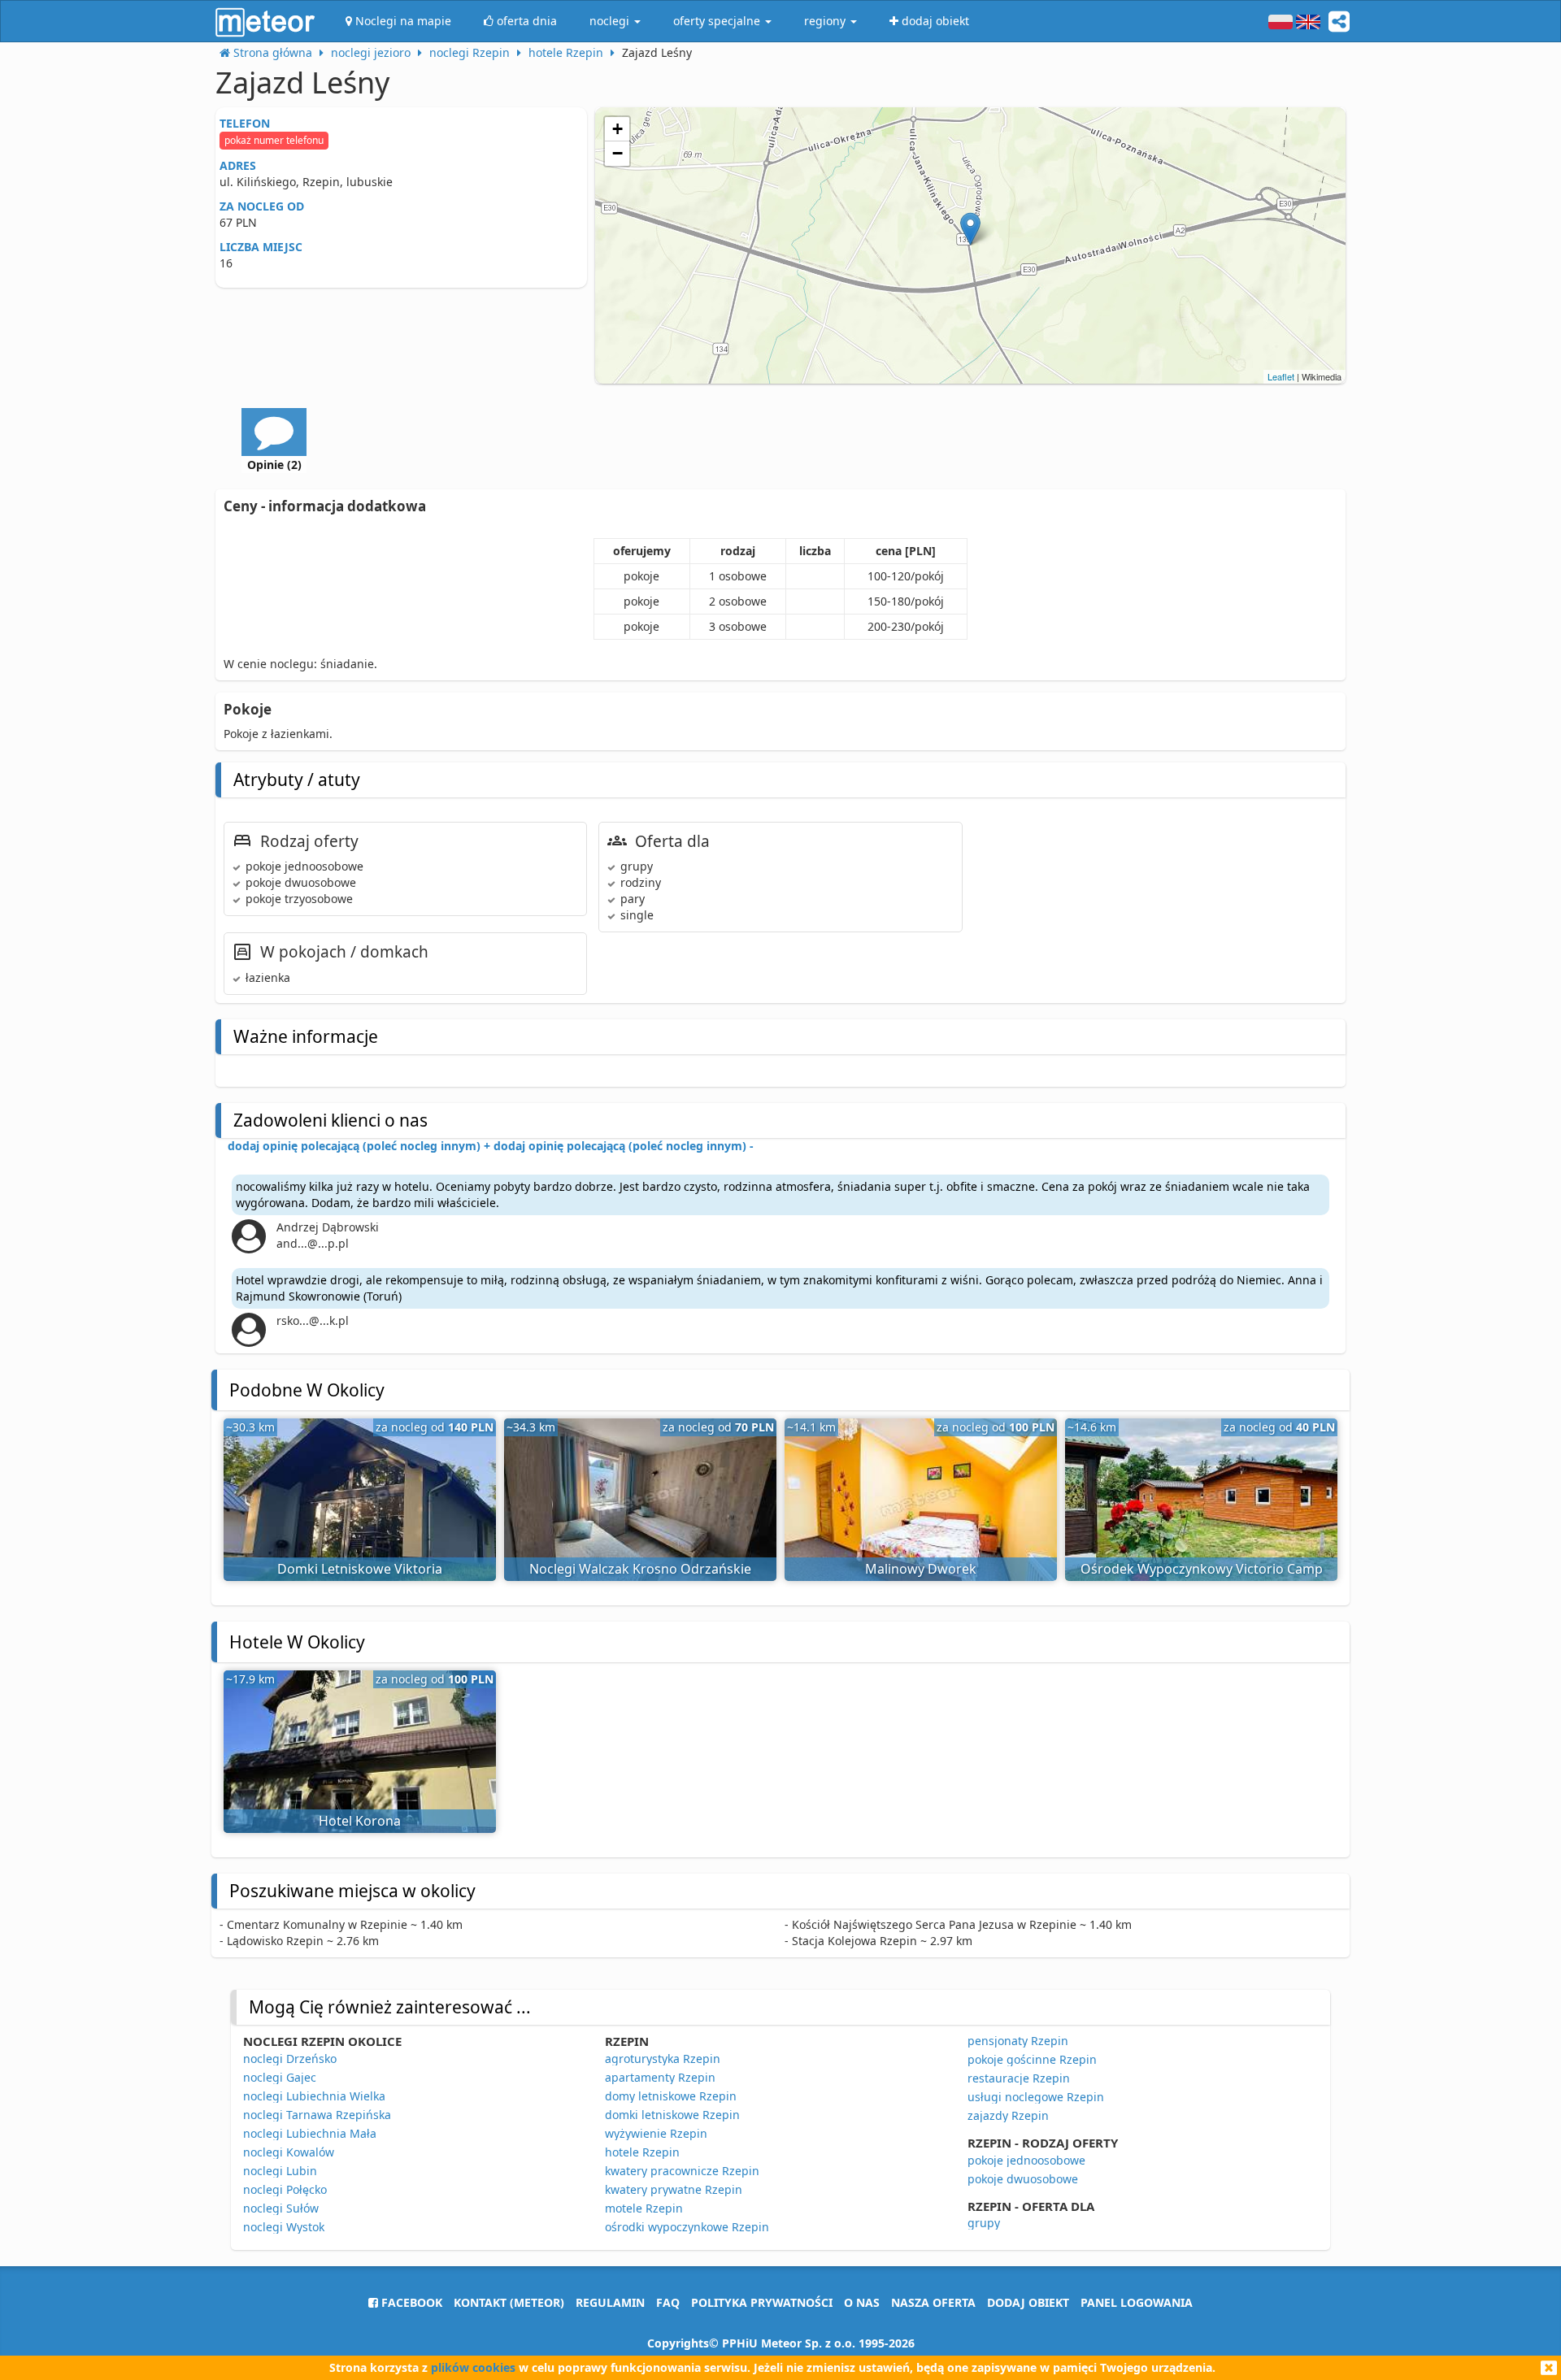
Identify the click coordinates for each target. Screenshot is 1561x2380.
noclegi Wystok (284, 2227)
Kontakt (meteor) (509, 2302)
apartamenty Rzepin (660, 2077)
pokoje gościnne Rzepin (1032, 2059)
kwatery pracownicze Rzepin (682, 2171)
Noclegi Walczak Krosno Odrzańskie (640, 1569)
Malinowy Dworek (921, 1569)
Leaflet (1281, 376)
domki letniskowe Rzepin (672, 2115)
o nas (862, 2302)
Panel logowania (1137, 2302)
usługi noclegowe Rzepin (1036, 2097)
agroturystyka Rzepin (663, 2059)
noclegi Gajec (280, 2077)
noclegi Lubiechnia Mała (310, 2133)
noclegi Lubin (280, 2171)
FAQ (668, 2302)
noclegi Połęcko (285, 2189)
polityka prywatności (762, 2302)
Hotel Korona (360, 1821)
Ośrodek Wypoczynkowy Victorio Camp (1202, 1569)
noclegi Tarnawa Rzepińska (317, 2115)
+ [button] (617, 129)
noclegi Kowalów (289, 2152)
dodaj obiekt (1028, 2302)
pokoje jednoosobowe (1026, 2160)
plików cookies (473, 2367)
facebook (410, 2302)
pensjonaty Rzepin (1018, 2041)
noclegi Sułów (281, 2208)
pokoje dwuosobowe (1023, 2179)
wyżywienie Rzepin (656, 2133)
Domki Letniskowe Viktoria (360, 1569)
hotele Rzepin (642, 2152)
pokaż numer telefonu (274, 140)
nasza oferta (933, 2302)
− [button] (617, 153)
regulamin (610, 2302)
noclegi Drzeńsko (290, 2059)
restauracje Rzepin (1019, 2078)
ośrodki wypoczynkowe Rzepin (687, 2227)
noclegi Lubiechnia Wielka (314, 2096)
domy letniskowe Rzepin (671, 2096)
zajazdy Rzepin (1008, 2115)
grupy (984, 2223)
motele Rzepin (644, 2208)
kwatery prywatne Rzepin (674, 2189)
